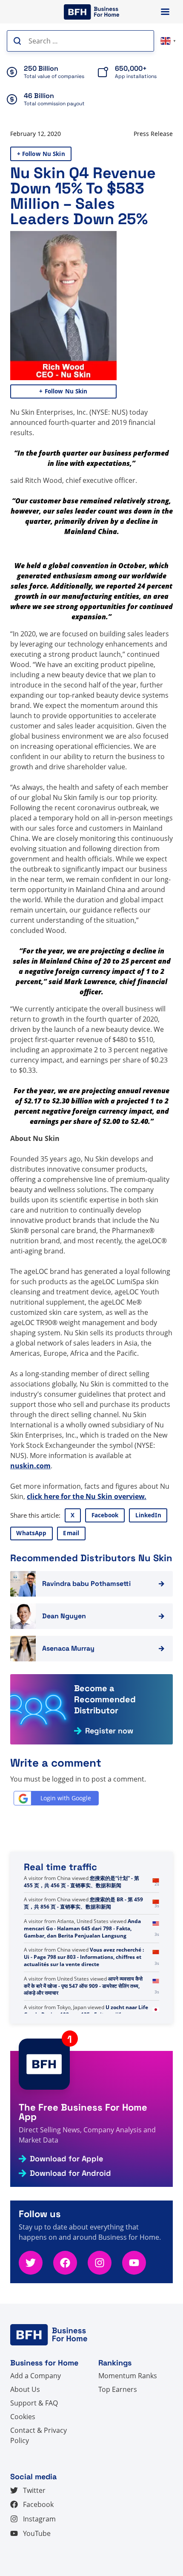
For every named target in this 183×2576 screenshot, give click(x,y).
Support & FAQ (34, 2403)
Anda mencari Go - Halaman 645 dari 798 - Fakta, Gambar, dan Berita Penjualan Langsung (82, 1979)
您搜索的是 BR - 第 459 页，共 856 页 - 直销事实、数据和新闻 (83, 1953)
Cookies (23, 2417)
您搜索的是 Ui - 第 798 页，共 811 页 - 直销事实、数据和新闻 (83, 1882)
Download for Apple (66, 2159)
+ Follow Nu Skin (41, 154)
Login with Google (66, 1798)
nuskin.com (30, 1466)
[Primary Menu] (165, 12)
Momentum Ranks (128, 2376)
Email (71, 1533)
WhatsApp (31, 1533)
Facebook (105, 1515)
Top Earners (118, 2389)
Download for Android (70, 2173)
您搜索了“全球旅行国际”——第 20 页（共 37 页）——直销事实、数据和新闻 (84, 1907)
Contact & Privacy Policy (39, 2435)
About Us (25, 2389)
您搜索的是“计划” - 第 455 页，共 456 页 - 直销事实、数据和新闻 (81, 1932)
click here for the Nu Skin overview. (87, 1496)
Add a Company (36, 2376)
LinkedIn (148, 1515)
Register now (109, 1731)
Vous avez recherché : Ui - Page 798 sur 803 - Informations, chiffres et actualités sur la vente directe (84, 2007)
